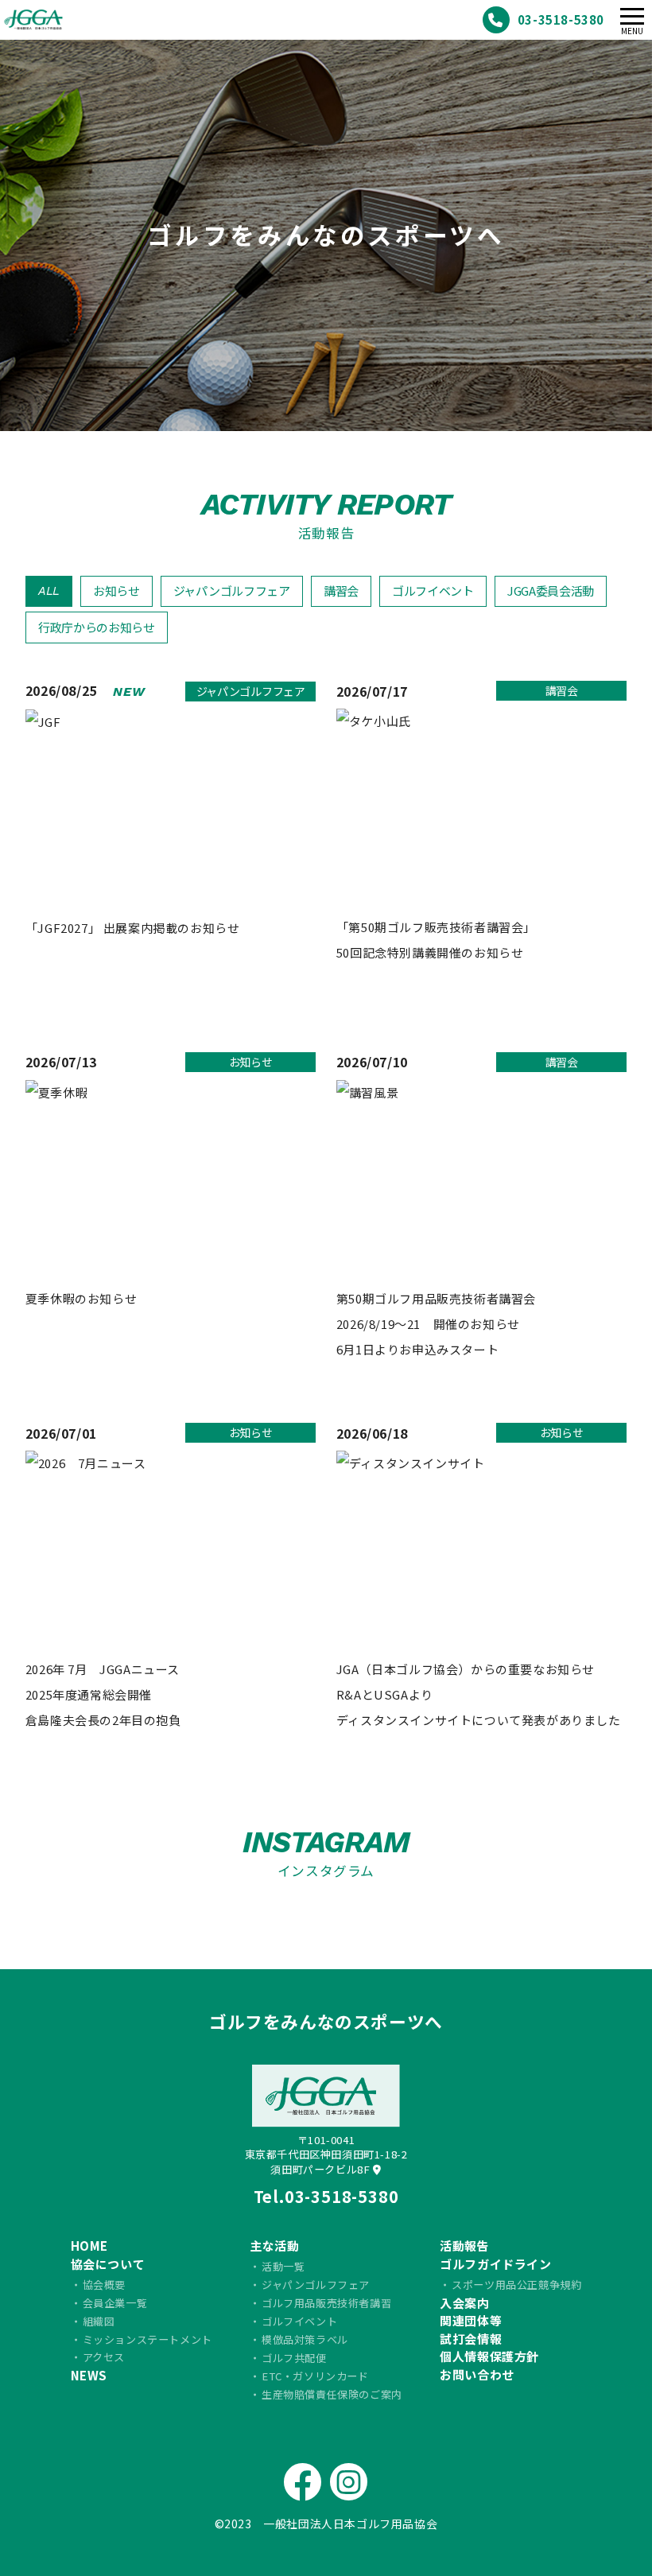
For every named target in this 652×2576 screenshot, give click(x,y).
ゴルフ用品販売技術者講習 (326, 2303)
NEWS (89, 2375)
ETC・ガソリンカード (315, 2376)
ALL (49, 591)
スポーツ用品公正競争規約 (516, 2285)
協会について (108, 2264)
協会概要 (104, 2285)
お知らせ (116, 591)
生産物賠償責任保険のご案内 (332, 2394)
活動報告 (464, 2246)
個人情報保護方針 (489, 2356)
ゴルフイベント (433, 591)
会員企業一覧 (115, 2303)
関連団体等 (471, 2320)
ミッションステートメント (147, 2339)
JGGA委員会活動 (551, 591)
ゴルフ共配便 (294, 2358)
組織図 (99, 2321)
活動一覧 (283, 2266)
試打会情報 (471, 2339)
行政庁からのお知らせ (97, 627)
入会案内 (464, 2303)
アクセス (104, 2357)
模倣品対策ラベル (305, 2339)
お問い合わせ (477, 2374)
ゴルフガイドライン (495, 2264)
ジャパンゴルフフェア (232, 591)
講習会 (341, 591)
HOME (89, 2246)
